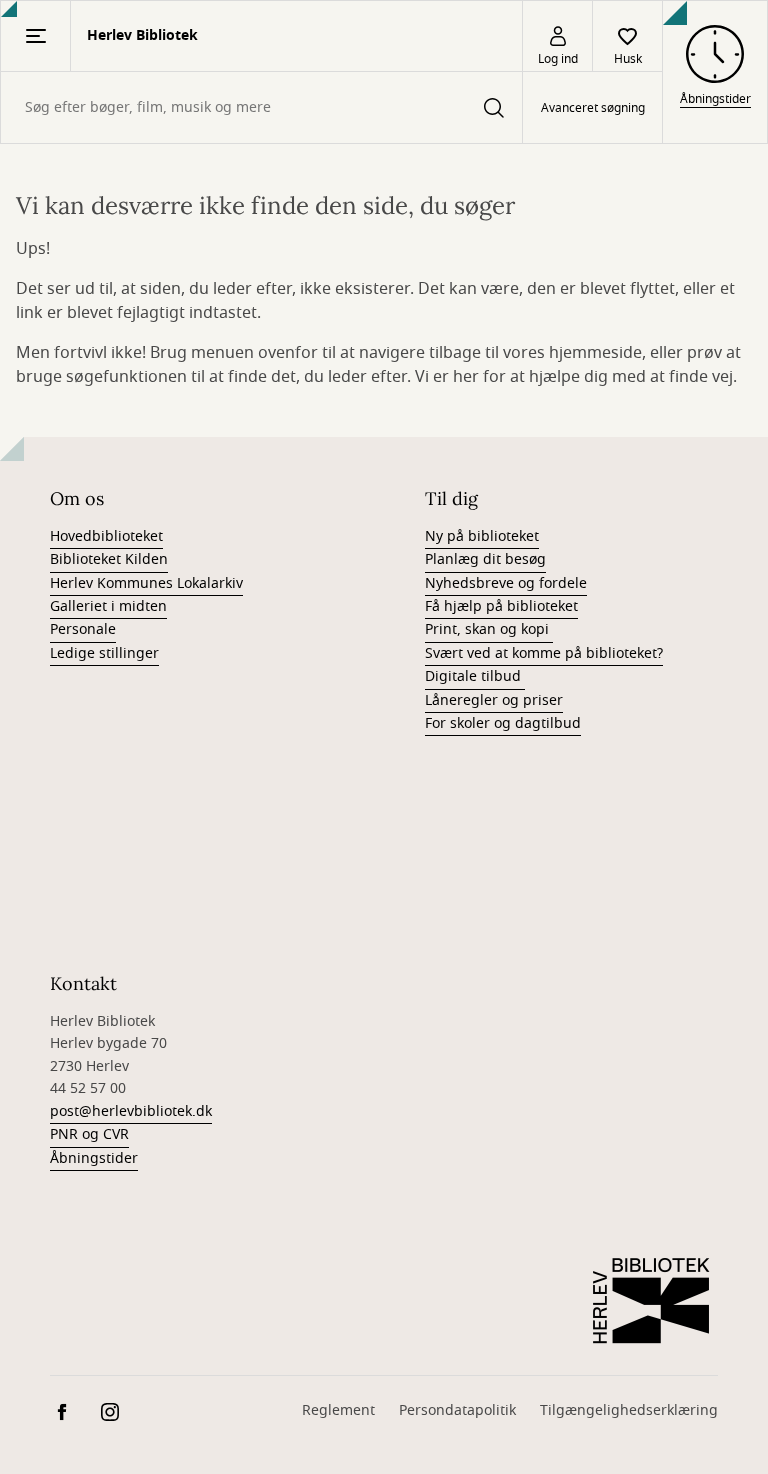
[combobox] (261, 107)
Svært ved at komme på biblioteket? (544, 653)
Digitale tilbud (475, 676)
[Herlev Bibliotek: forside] (652, 1301)
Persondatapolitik (457, 1410)
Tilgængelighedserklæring (629, 1410)
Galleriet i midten (108, 606)
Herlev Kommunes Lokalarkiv (146, 583)
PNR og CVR (89, 1134)
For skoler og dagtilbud (503, 723)
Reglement (338, 1410)
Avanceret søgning (593, 108)
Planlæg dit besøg (485, 559)
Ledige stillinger (104, 653)
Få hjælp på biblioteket (501, 606)
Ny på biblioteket (482, 536)
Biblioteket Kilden (109, 559)
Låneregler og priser (494, 700)
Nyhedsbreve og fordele (506, 583)
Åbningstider (94, 1158)
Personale (83, 629)
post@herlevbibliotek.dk (131, 1111)
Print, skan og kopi (489, 629)
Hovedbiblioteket (106, 536)
